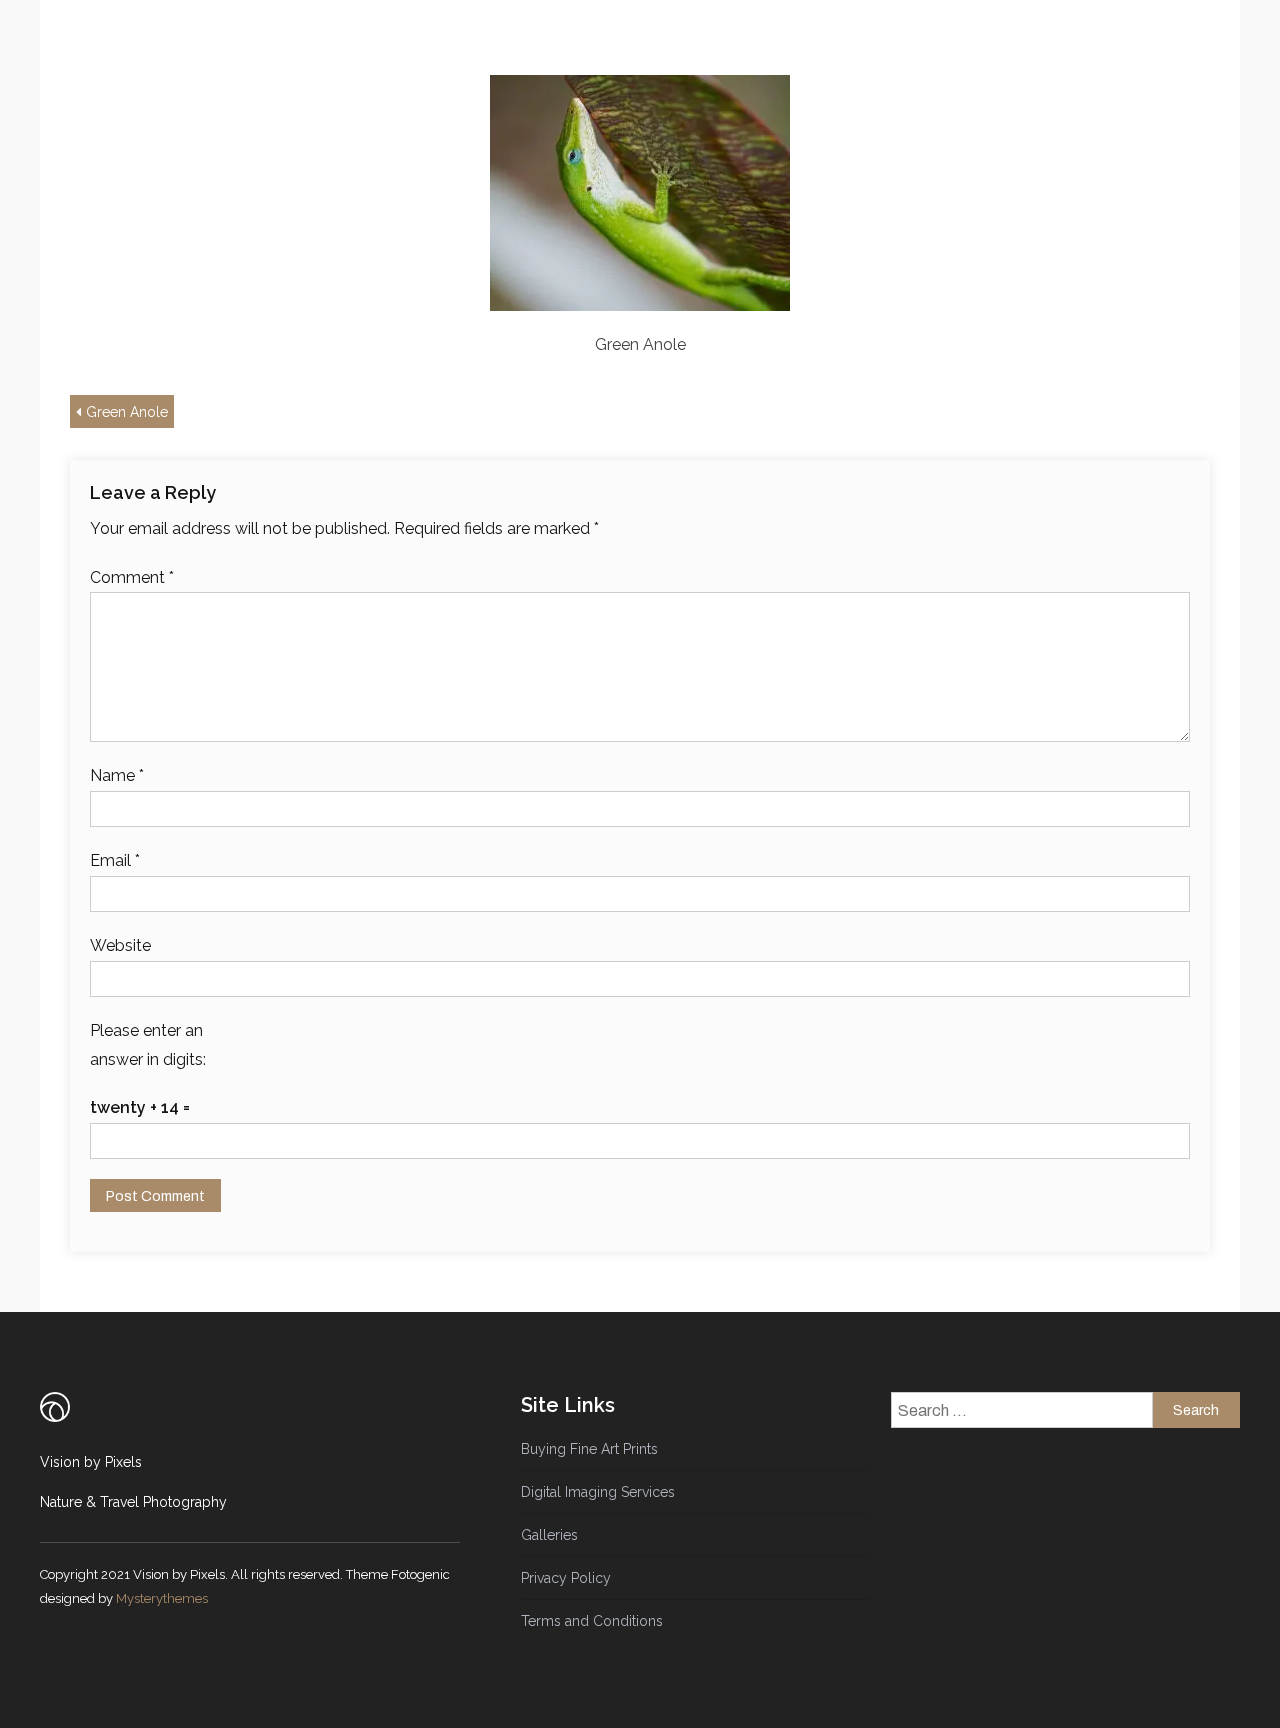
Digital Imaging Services (598, 1492)
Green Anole (127, 412)
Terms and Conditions (592, 1621)
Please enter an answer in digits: (148, 1045)
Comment (132, 577)
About (580, 45)
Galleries (702, 45)
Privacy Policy (566, 1578)
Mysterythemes (162, 1598)
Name (117, 775)
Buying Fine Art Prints (589, 1449)
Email (115, 860)
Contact (818, 45)
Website (120, 945)
